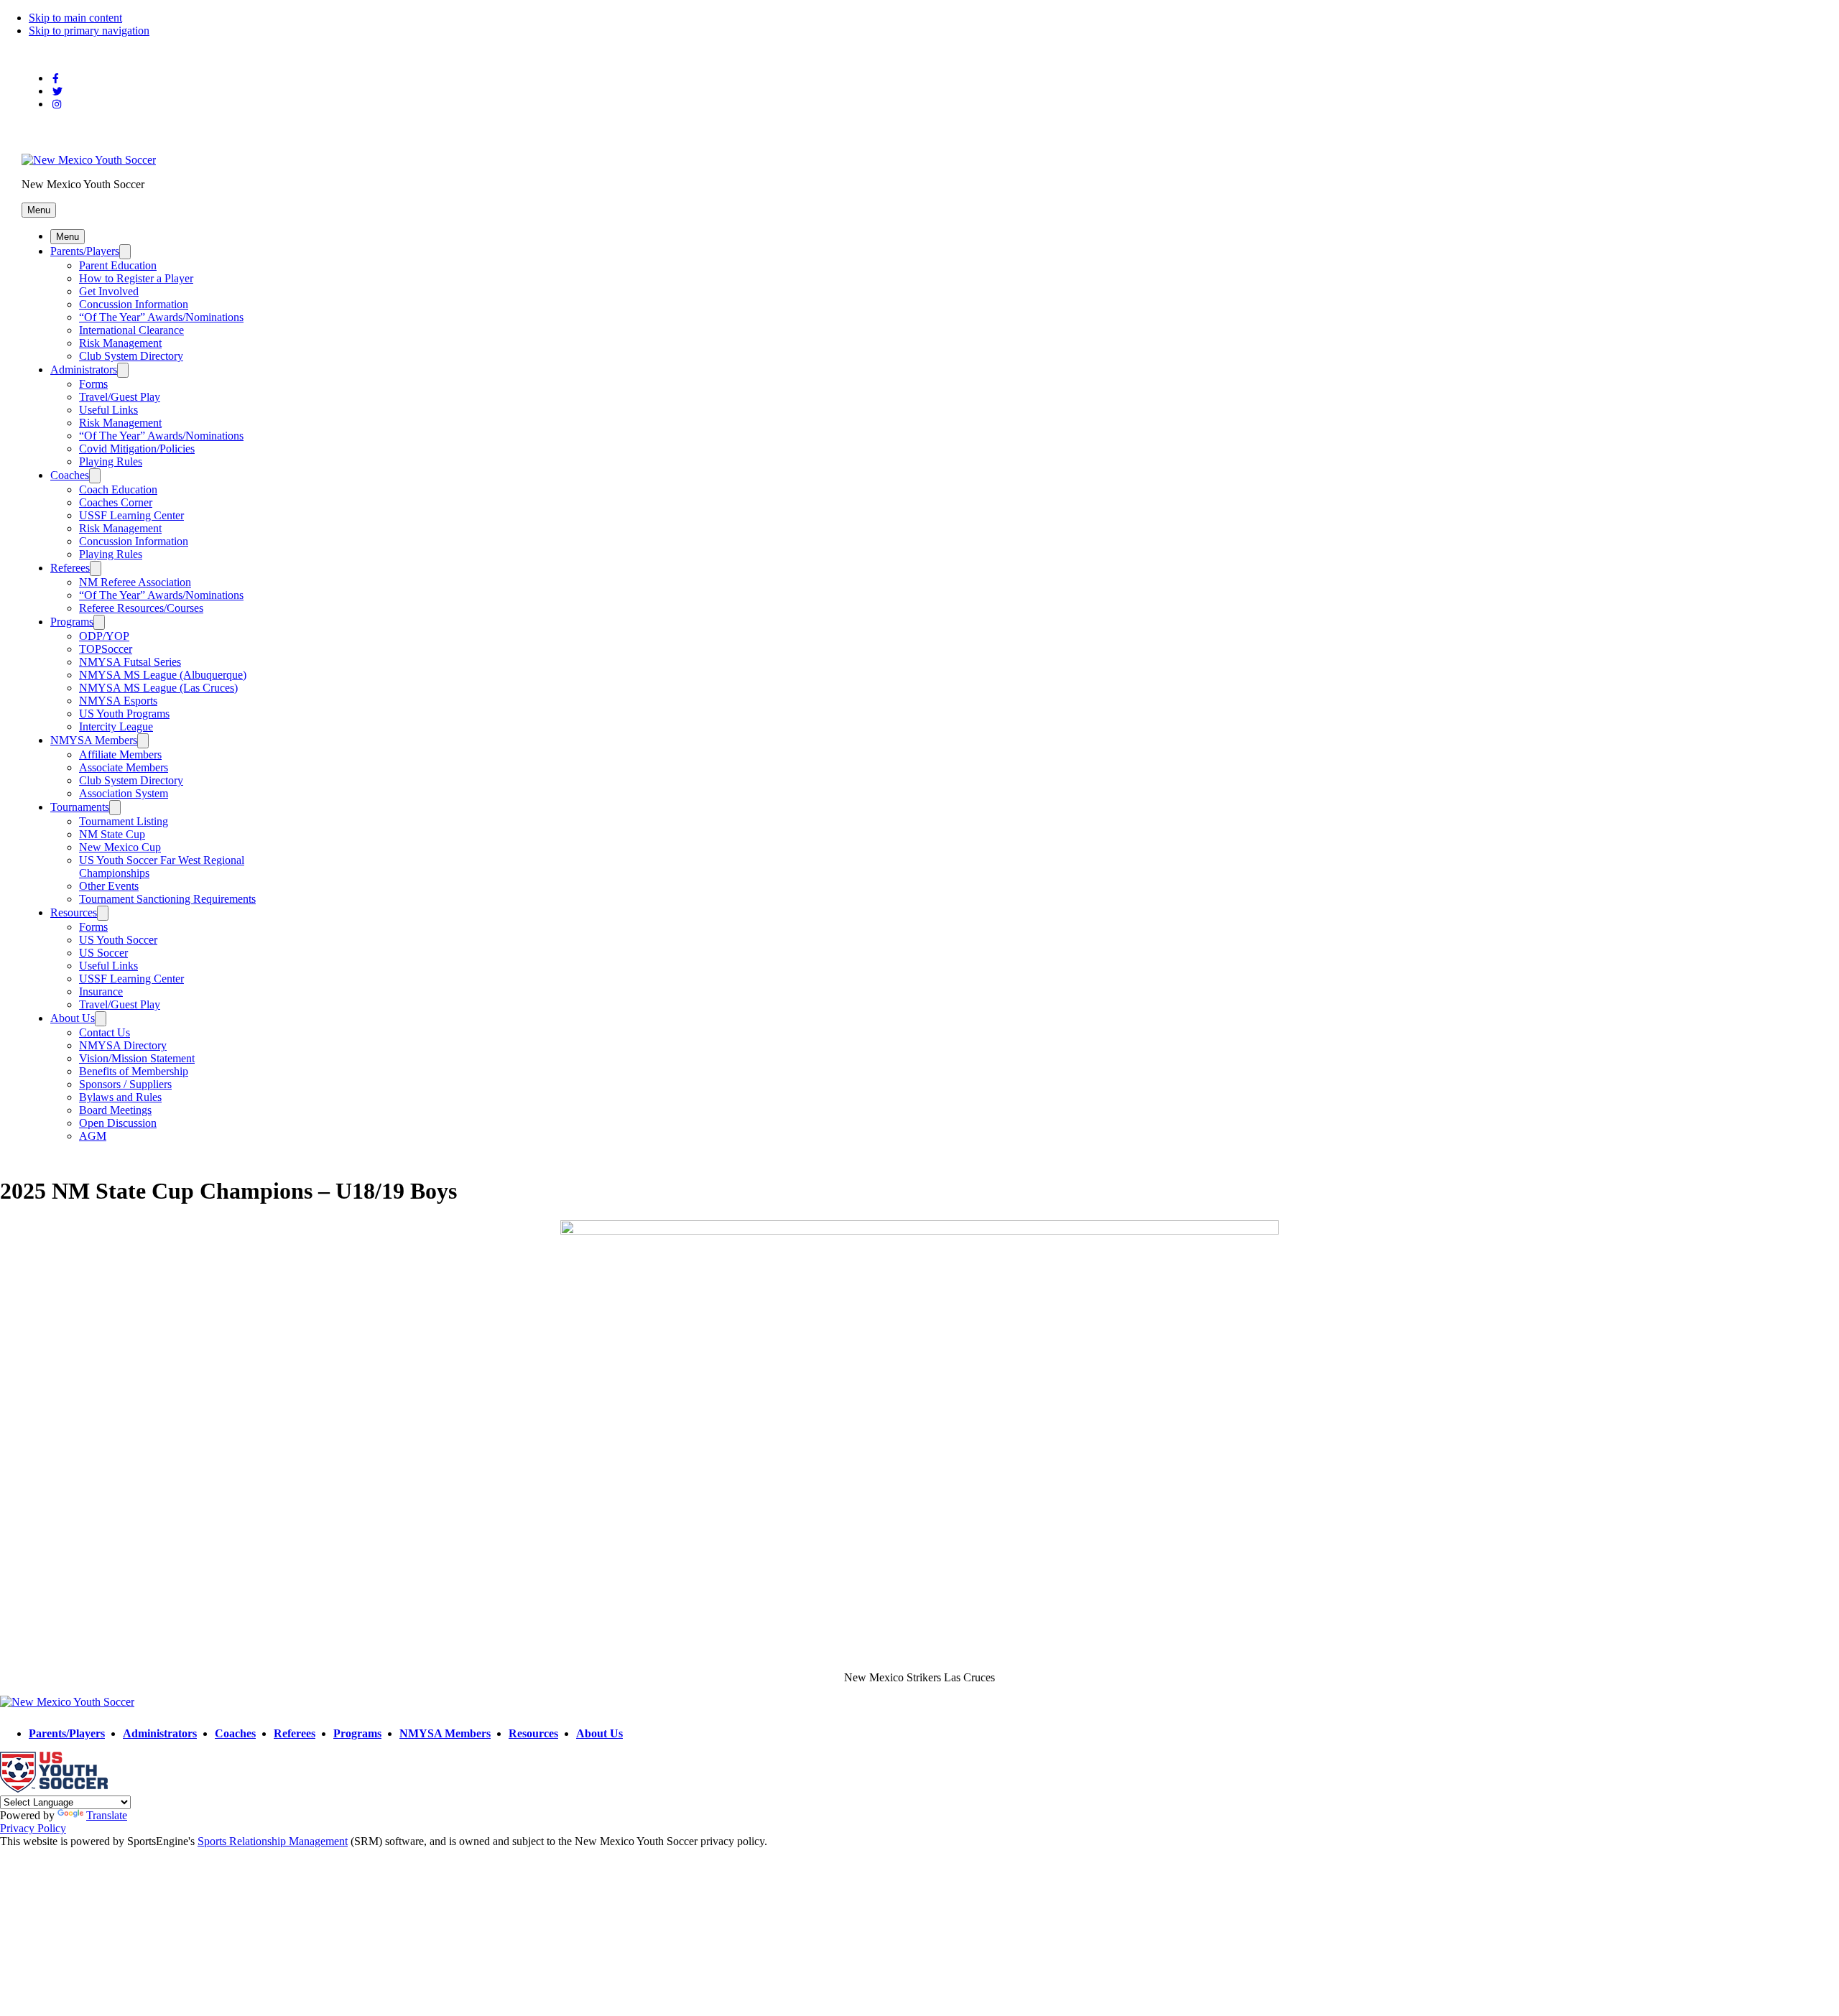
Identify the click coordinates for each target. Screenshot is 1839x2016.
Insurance (101, 991)
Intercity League (116, 726)
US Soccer (103, 953)
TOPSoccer (106, 649)
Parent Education (118, 265)
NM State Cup (112, 834)
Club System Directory (131, 356)
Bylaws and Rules (120, 1097)
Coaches (70, 475)
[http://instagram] (57, 104)
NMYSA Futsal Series (130, 662)
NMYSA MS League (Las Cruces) (158, 688)
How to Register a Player (136, 278)
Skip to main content (75, 18)
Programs (72, 622)
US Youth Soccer (118, 940)
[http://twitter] (57, 92)
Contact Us (105, 1032)
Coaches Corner (116, 502)
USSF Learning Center (131, 515)
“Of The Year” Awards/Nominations (161, 317)
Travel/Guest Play (120, 397)
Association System (124, 793)
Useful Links (108, 410)
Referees (70, 568)
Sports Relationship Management (273, 1841)
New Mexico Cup (120, 847)
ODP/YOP (104, 636)
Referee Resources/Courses (141, 608)
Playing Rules (111, 461)
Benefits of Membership (134, 1071)
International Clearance (131, 330)
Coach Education (118, 489)
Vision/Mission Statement (137, 1058)
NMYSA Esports (118, 701)
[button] (39, 210)
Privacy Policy (33, 1828)
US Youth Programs (124, 714)
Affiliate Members (120, 754)
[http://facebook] (56, 79)
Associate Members (124, 767)
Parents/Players (85, 251)
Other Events (109, 886)
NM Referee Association (135, 582)
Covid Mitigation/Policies (137, 449)
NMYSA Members (94, 740)
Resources (74, 912)
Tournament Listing (124, 821)
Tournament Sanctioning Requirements (167, 899)
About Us (73, 1018)
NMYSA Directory (123, 1045)
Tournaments (80, 807)
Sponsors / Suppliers (125, 1084)
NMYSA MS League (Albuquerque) (163, 675)
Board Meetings (115, 1110)
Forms (93, 384)
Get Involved (109, 291)
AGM (93, 1136)
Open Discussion (118, 1123)
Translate (107, 1815)
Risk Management (120, 343)
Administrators (84, 370)
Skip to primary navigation (89, 31)
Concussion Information (134, 304)
